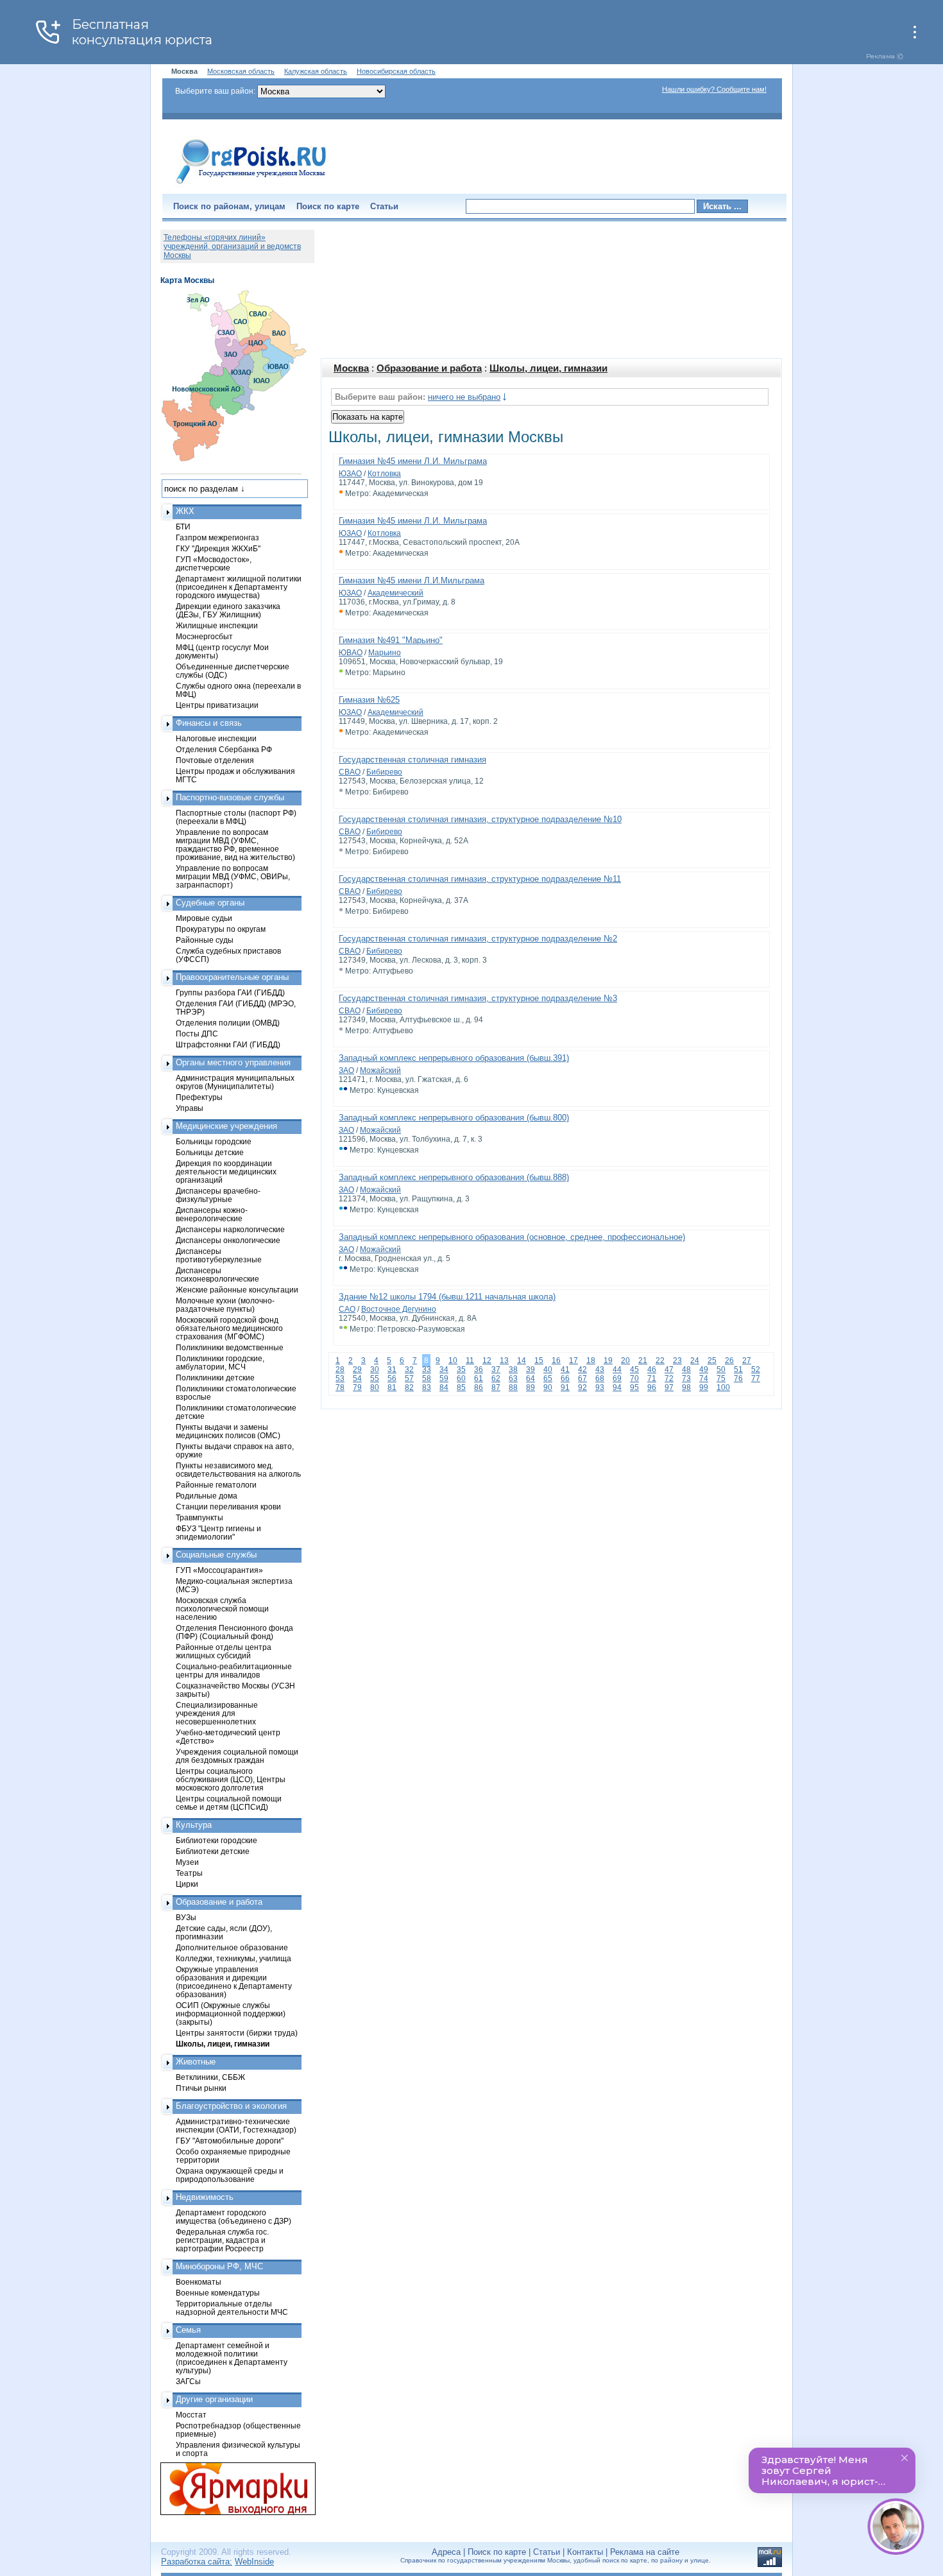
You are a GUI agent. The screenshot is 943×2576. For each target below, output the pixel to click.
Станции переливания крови (228, 1507)
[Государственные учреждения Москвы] (251, 185)
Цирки (187, 1884)
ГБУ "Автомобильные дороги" (230, 2141)
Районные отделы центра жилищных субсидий (224, 1651)
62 (496, 1378)
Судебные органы (210, 903)
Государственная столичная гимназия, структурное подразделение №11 (480, 879)
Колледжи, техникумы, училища (234, 1958)
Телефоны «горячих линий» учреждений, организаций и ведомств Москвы (232, 246)
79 (357, 1387)
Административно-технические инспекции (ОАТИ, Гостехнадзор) (236, 2125)
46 (652, 1370)
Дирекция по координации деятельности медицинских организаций (226, 1172)
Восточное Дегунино (399, 1309)
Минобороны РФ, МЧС (219, 2266)
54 (357, 1378)
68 (600, 1378)
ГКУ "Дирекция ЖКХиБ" (218, 548)
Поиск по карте (328, 206)
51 (738, 1370)
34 (444, 1370)
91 (565, 1387)
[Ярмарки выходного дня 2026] (231, 2489)
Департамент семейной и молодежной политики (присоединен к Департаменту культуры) (232, 2358)
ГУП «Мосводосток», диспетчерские (214, 563)
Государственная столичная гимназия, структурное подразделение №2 (478, 939)
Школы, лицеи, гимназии (548, 368)
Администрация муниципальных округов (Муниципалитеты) (235, 1082)
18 (591, 1361)
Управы (190, 1108)
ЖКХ (185, 511)
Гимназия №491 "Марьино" (391, 640)
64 (531, 1378)
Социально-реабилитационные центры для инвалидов (234, 1670)
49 (704, 1370)
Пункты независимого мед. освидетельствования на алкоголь (238, 1470)
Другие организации (214, 2399)
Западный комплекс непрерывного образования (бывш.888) (454, 1177)
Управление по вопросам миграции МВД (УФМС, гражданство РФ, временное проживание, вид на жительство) (235, 845)
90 (548, 1387)
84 (444, 1387)
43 (600, 1370)
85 (461, 1387)
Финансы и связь (209, 723)
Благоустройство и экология (231, 2106)
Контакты (585, 2552)
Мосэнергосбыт (204, 636)
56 (392, 1378)
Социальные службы (216, 1555)
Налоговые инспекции (216, 738)
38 (513, 1370)
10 (453, 1361)
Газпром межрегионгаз (217, 537)
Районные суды (205, 940)
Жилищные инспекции (217, 625)
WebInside (254, 2562)
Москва (351, 368)
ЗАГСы (188, 2381)
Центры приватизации (217, 705)
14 (522, 1361)
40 (548, 1370)
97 (669, 1387)
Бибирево (384, 772)
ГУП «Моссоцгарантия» (219, 1570)
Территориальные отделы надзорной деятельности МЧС (232, 2308)
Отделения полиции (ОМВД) (228, 1023)
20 (625, 1361)
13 (504, 1361)
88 (513, 1387)
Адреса (446, 2552)
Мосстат (191, 2415)
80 (375, 1387)
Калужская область (316, 71)
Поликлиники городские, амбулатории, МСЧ (220, 1362)
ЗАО (346, 1070)
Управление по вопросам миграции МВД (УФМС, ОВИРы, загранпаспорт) (233, 876)
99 (704, 1387)
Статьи (384, 206)
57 (409, 1378)
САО (347, 1309)
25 (712, 1361)
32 (409, 1370)
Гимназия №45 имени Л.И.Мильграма (412, 580)
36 (479, 1370)
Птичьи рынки (201, 2088)
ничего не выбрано (464, 397)
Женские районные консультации (237, 1290)
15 (539, 1361)
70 (634, 1378)
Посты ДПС (197, 1034)
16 (556, 1361)
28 (340, 1370)
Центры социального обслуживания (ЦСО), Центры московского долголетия (231, 1779)
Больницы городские (214, 1141)
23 (677, 1361)
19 (608, 1361)
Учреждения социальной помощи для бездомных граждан (237, 1756)
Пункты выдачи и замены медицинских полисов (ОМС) (228, 1431)
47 (669, 1370)
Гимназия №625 (369, 700)
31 (392, 1370)
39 (531, 1370)
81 (392, 1387)
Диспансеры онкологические (228, 1240)
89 (531, 1387)
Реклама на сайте (645, 2552)
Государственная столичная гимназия (412, 760)
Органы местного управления (233, 1062)
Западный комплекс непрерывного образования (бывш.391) (454, 1058)
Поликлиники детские (215, 1378)
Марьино (385, 653)
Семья (188, 2330)
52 (756, 1370)
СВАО (350, 772)
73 (686, 1378)
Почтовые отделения (215, 760)
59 (444, 1378)
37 (496, 1370)
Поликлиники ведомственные (230, 1347)
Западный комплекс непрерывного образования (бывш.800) (454, 1118)
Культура (194, 1825)
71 (652, 1378)
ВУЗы (186, 1917)
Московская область (241, 71)
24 (695, 1361)
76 (738, 1378)
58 (427, 1378)
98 (686, 1387)
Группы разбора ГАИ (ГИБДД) (230, 992)
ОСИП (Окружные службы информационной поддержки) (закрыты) (231, 2014)
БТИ (183, 527)
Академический (395, 593)
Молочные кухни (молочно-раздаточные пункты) (225, 1305)
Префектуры (199, 1097)
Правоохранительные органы (232, 977)
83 (427, 1387)
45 (634, 1370)
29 (357, 1370)
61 (479, 1378)
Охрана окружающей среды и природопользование (230, 2175)
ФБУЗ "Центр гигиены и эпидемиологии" (218, 1533)
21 (643, 1361)
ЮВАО (351, 653)
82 (409, 1387)
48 (686, 1370)
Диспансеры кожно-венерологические (212, 1214)
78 (340, 1387)
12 (487, 1361)
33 (427, 1370)
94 (617, 1387)
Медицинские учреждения (226, 1126)
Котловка (384, 474)
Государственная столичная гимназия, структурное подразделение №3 (478, 998)
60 (461, 1378)
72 (669, 1378)
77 (756, 1378)
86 (479, 1387)
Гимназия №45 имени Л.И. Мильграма (413, 461)
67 (582, 1378)
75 (721, 1378)
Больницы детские (210, 1152)
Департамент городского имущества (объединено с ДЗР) (234, 2217)
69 (617, 1378)
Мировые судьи (204, 918)
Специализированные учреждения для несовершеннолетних (217, 1713)
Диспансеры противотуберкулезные (219, 1255)
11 (470, 1361)
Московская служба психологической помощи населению (222, 1609)
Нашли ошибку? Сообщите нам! (714, 89)
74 (704, 1378)
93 (600, 1387)
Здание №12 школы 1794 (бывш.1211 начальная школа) (447, 1297)
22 (660, 1361)
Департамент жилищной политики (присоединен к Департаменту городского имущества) (239, 587)
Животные (196, 2062)
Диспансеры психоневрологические (217, 1275)
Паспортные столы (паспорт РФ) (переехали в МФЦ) (236, 817)
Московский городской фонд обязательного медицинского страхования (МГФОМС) (229, 1328)
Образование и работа (429, 368)
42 (582, 1370)
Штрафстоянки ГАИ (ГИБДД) (228, 1044)
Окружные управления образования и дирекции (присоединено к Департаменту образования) (234, 1982)
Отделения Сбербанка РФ (224, 749)
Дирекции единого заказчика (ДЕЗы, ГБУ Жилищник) (228, 610)
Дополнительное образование (232, 1947)
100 (723, 1387)
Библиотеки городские (217, 1840)
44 (617, 1370)
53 (340, 1378)
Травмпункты (200, 1517)
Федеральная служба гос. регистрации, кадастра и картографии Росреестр (222, 2240)
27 (747, 1361)
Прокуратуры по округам (221, 929)
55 (375, 1378)
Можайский (380, 1070)
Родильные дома (207, 1496)
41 (565, 1370)
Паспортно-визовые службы (230, 797)
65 (548, 1378)
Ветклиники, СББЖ (210, 2077)
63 (513, 1378)
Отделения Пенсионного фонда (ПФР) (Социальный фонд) (234, 1632)
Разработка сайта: (197, 2562)
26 (729, 1361)
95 (634, 1387)
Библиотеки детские (213, 1851)
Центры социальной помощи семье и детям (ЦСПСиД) (229, 1803)
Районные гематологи (216, 1485)
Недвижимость (205, 2197)
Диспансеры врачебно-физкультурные (218, 1195)
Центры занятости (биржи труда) (237, 2033)
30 (375, 1370)
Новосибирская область (396, 71)
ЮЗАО (350, 474)
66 (565, 1378)
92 (582, 1387)
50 (721, 1370)
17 (573, 1361)
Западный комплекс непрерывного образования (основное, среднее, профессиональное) (512, 1237)
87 (496, 1387)
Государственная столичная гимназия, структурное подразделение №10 (480, 819)
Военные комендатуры (218, 2293)
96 (652, 1387)
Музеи (187, 1862)
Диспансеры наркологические (230, 1229)
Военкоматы (199, 2282)
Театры (189, 1873)
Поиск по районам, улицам (229, 206)
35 (461, 1370)
